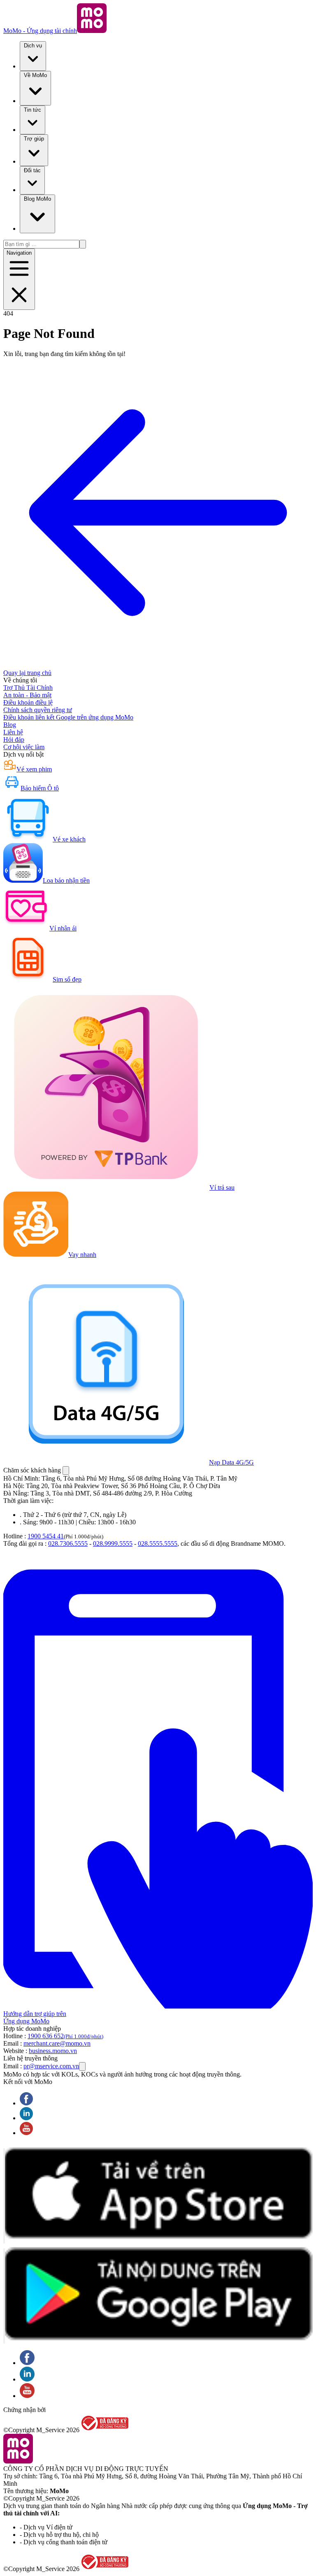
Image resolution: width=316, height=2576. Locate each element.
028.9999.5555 (113, 1543)
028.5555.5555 (158, 1543)
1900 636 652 (65, 2036)
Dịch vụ (33, 46)
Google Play (4, 2296)
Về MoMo (35, 75)
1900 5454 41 (46, 1536)
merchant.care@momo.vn (57, 2043)
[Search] (83, 244)
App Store (4, 2196)
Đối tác (32, 170)
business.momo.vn (53, 2051)
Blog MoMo (37, 199)
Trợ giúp (34, 139)
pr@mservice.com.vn (51, 2066)
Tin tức (33, 110)
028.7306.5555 (68, 1543)
